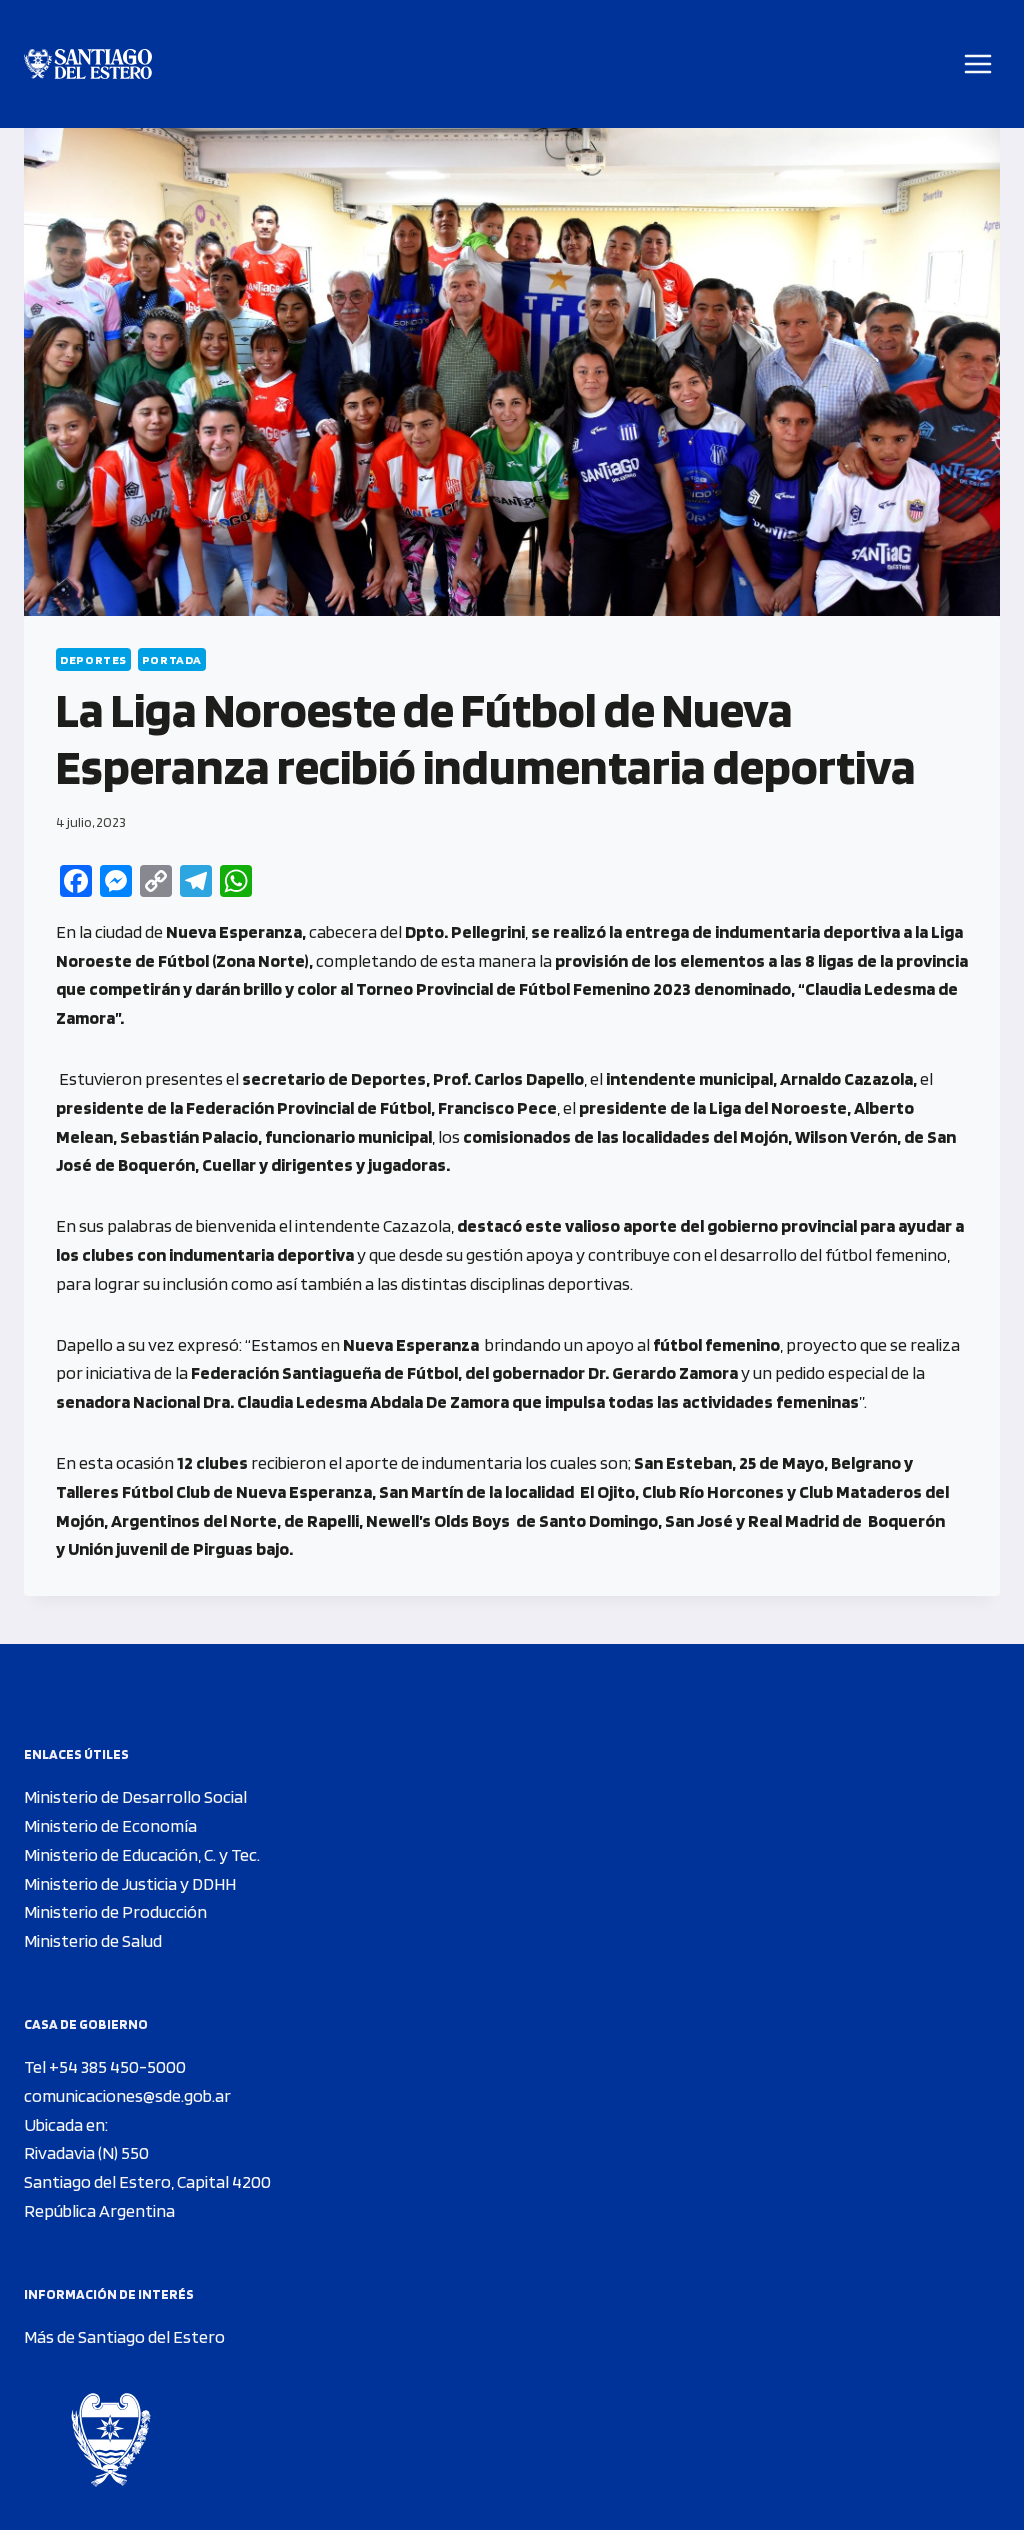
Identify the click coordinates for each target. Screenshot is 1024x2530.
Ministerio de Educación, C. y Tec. (142, 1854)
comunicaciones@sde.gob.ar (127, 2095)
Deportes (93, 659)
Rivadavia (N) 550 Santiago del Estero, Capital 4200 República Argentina (147, 2181)
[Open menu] (978, 63)
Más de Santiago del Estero (124, 2336)
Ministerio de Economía (110, 1825)
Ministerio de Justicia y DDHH (130, 1883)
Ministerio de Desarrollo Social (135, 1796)
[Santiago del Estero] (88, 64)
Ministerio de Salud (93, 1940)
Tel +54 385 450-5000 (105, 2066)
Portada (172, 659)
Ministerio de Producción (115, 1911)
